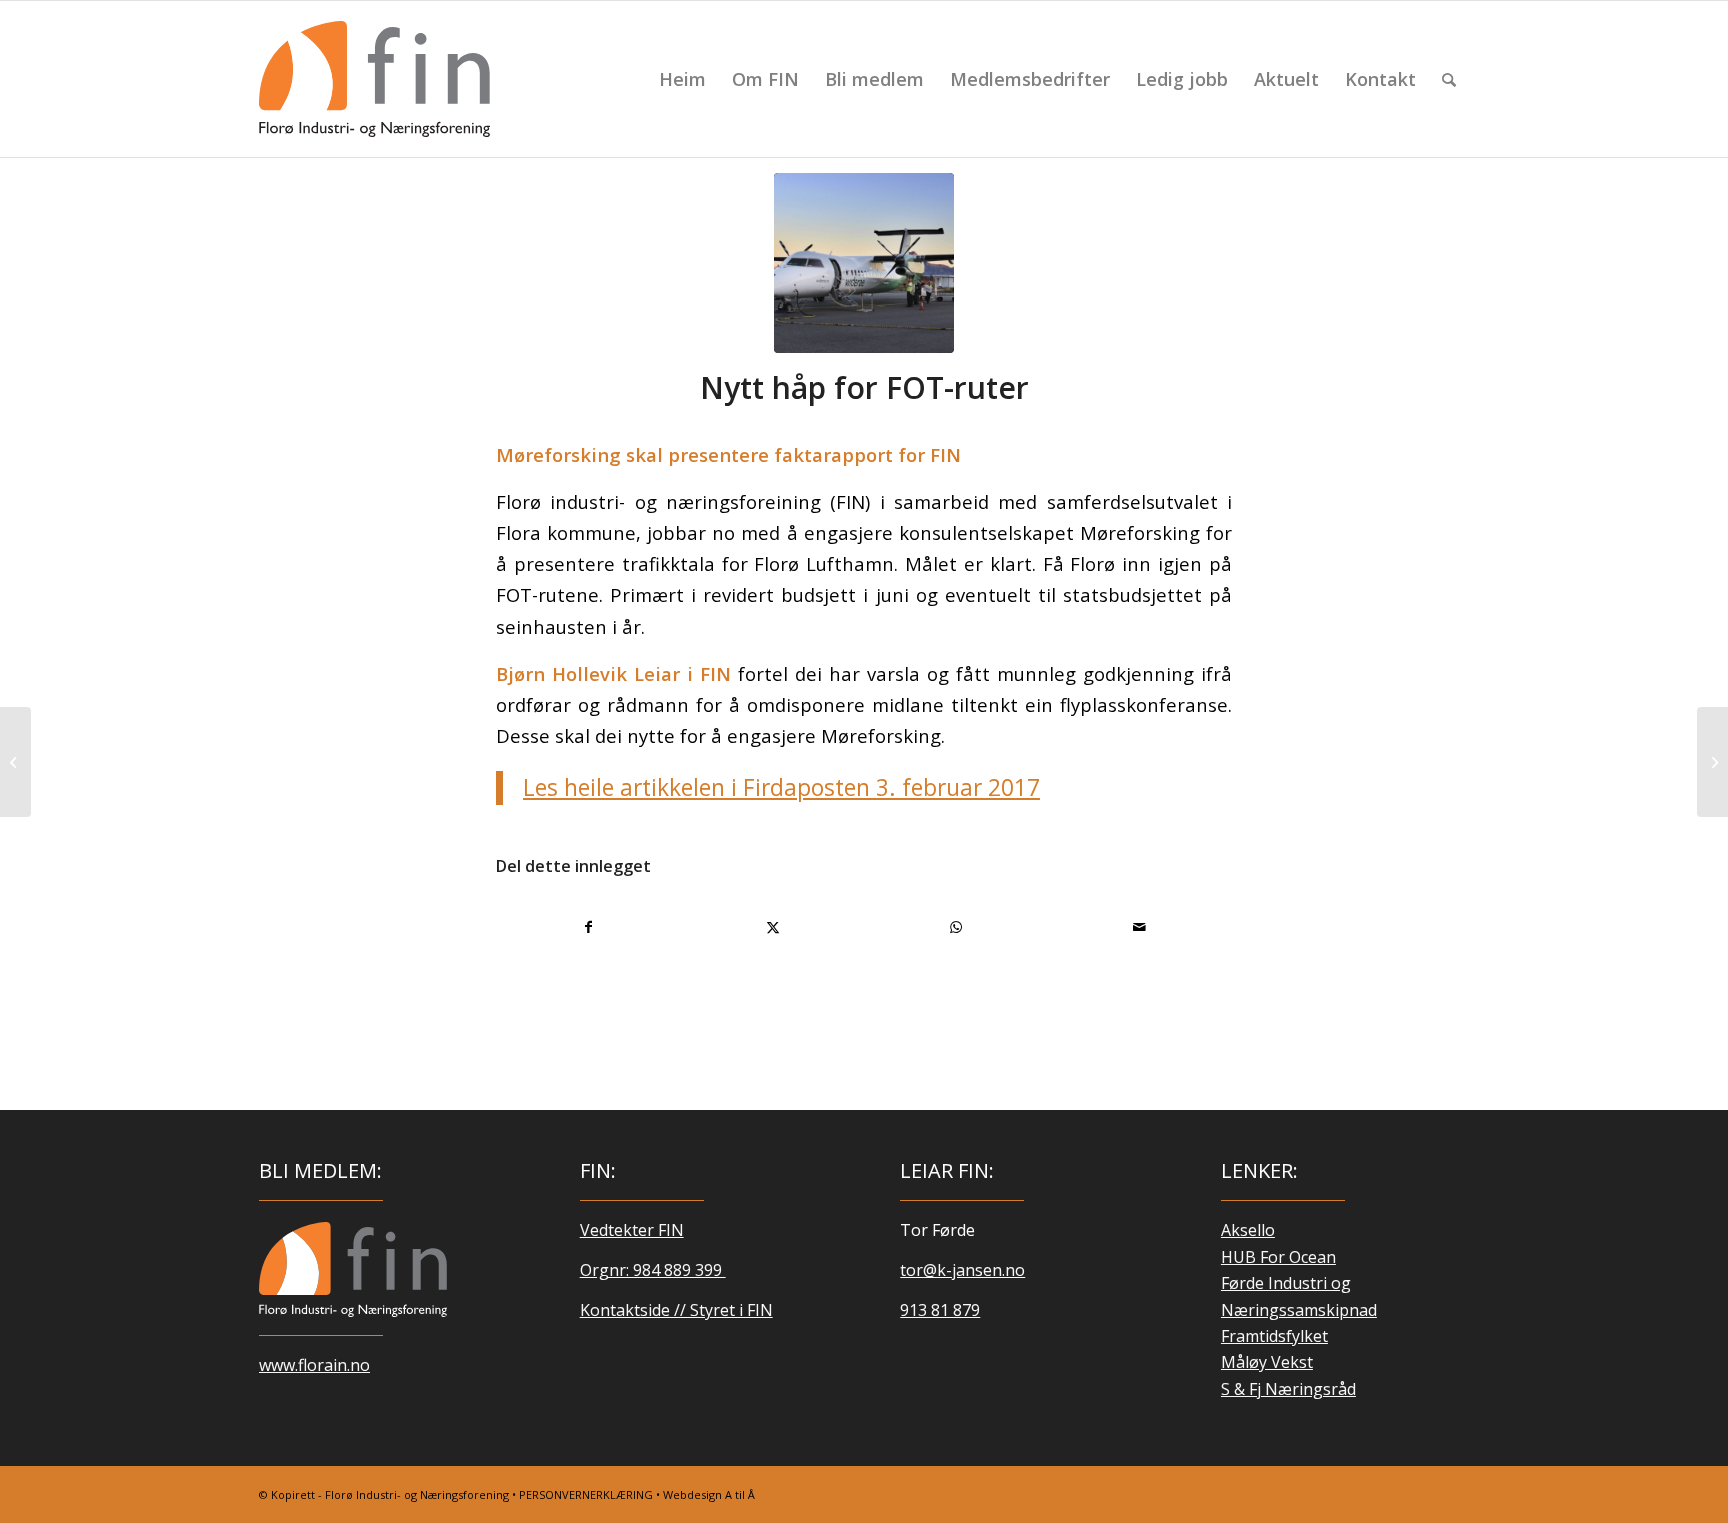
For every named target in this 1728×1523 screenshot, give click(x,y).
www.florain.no (314, 1365)
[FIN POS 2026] (374, 79)
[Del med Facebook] (589, 927)
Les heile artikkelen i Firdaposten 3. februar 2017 (781, 787)
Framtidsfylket (1274, 1336)
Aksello (1248, 1230)
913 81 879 (940, 1310)
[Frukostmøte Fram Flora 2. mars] (1712, 762)
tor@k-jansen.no (962, 1270)
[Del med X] (773, 927)
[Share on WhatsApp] (956, 927)
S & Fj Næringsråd (1288, 1389)
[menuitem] (682, 79)
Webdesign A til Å (709, 1494)
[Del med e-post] (1140, 927)
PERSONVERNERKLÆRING (586, 1494)
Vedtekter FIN (632, 1230)
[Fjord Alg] (15, 762)
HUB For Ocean (1278, 1257)
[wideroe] (864, 263)
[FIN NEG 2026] (353, 1269)
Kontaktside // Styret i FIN (676, 1310)
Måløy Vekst (1267, 1362)
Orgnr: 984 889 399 (653, 1270)
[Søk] (1449, 79)
